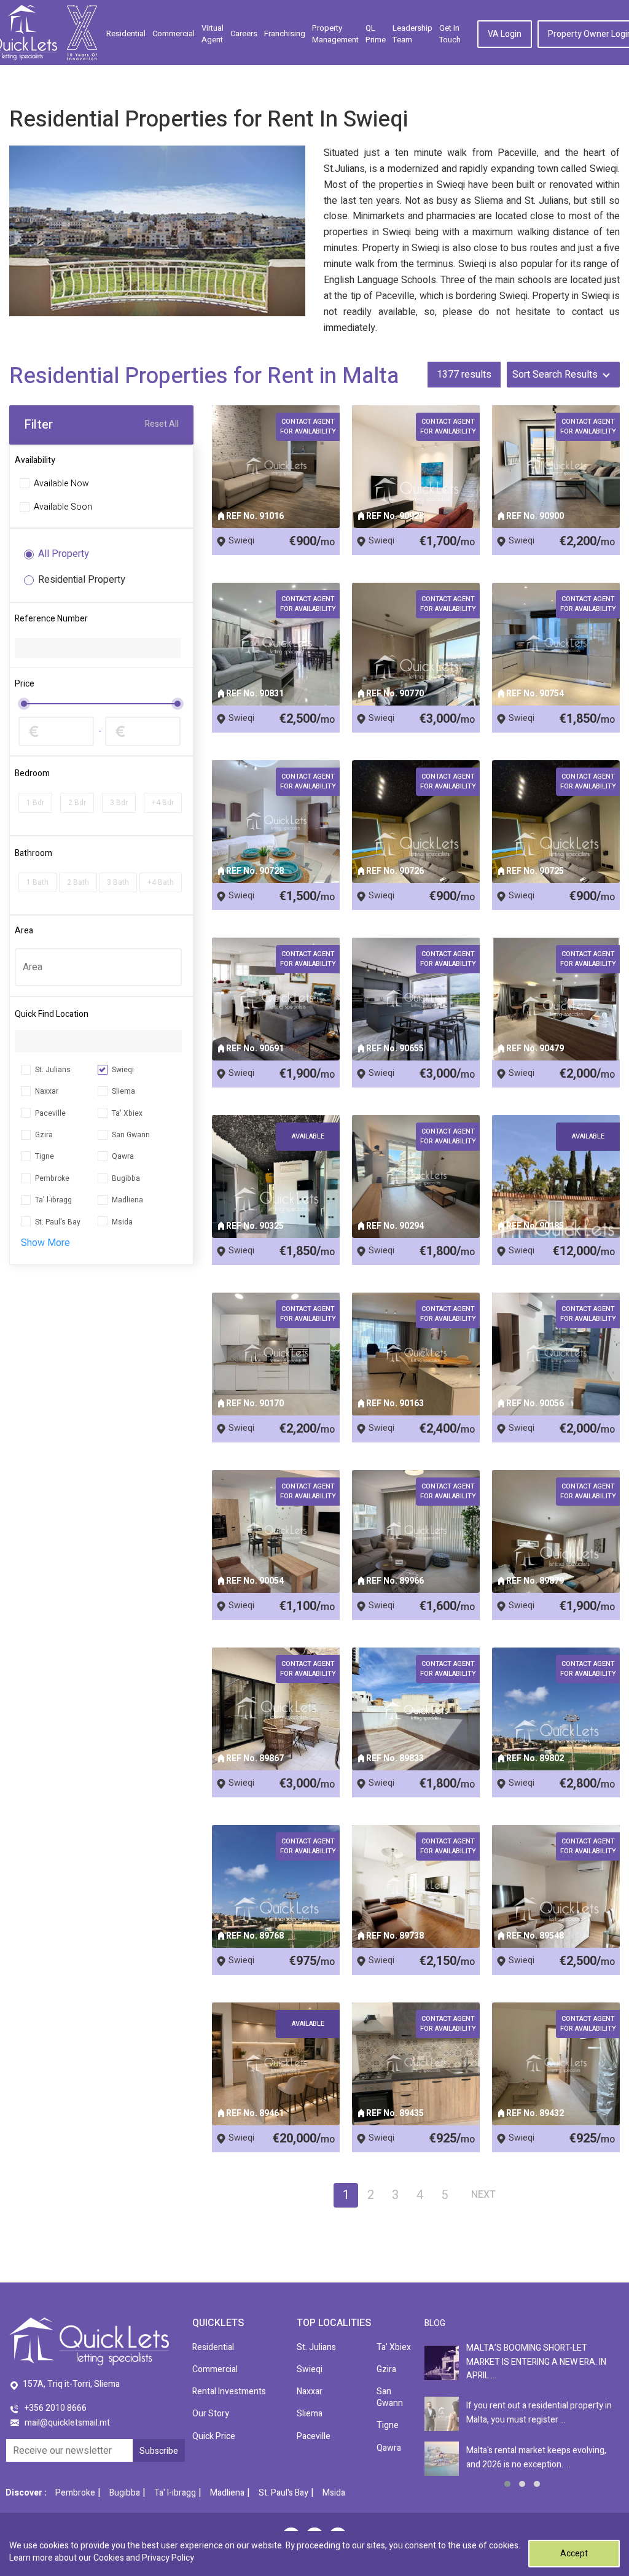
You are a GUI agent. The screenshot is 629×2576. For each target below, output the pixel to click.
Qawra (123, 1156)
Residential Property (82, 580)
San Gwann (131, 1135)
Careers (244, 33)
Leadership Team (412, 34)
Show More (45, 1243)
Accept (574, 2554)
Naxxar (47, 1091)
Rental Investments (229, 2391)
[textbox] (98, 967)
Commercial (174, 33)
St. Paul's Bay (58, 1222)
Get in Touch (450, 34)
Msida (122, 1222)
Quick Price (214, 2436)
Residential (126, 33)
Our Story (211, 2414)
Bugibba (126, 1178)
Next (483, 2195)
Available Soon (63, 508)
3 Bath (118, 882)
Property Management (335, 34)
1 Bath (37, 882)
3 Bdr (119, 803)
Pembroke (52, 1178)
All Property (64, 554)
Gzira (44, 1135)
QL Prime (376, 34)
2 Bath (78, 882)
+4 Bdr (163, 803)
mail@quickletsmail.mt (67, 2423)
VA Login (505, 34)
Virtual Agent (213, 34)
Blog (435, 2323)
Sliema (123, 1091)
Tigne (45, 1156)
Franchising (285, 33)
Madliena (127, 1200)
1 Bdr (35, 803)
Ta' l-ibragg (53, 1200)
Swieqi (123, 1070)
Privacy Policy (168, 2558)
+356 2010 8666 (56, 2408)
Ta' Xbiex (127, 1113)
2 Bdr (77, 803)
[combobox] (98, 967)
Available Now (61, 484)
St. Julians (53, 1070)
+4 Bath (161, 882)
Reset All (162, 425)
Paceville (50, 1113)
